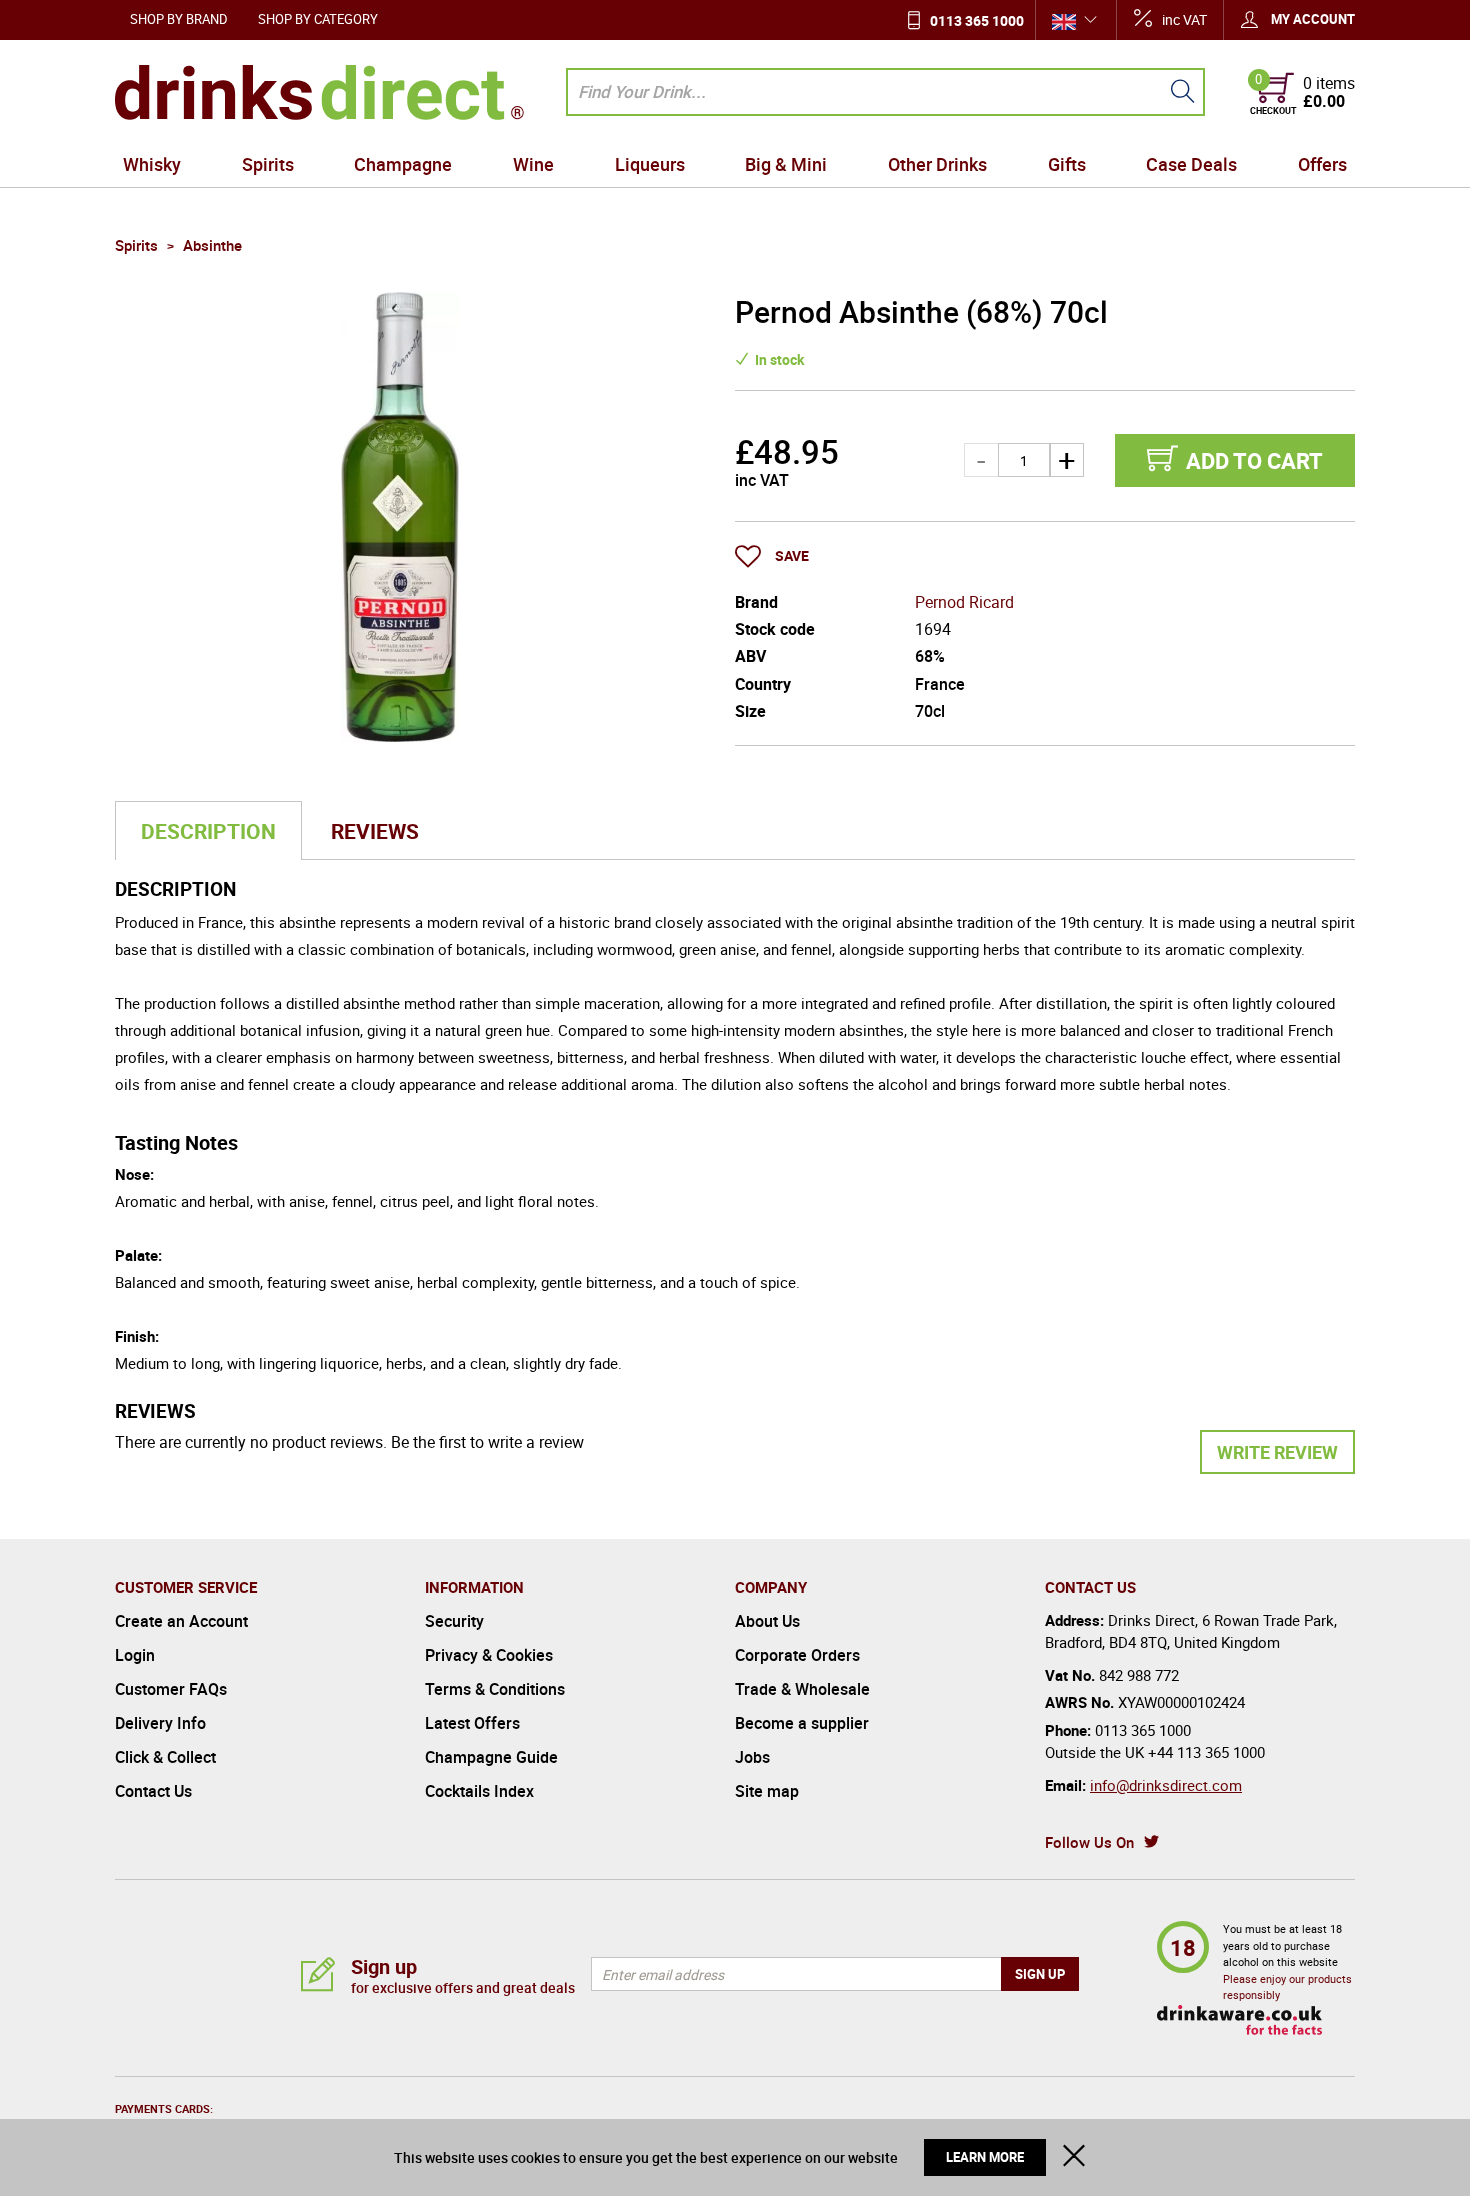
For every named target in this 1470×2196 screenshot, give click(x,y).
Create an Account (181, 1621)
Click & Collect (165, 1757)
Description (208, 831)
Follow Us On (1089, 1842)
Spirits (268, 164)
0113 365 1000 (977, 20)
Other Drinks (937, 164)
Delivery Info (160, 1723)
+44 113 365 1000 (1206, 1752)
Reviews (375, 831)
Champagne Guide (491, 1757)
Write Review (1277, 1452)
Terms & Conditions (495, 1689)
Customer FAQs (171, 1689)
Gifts (1067, 164)
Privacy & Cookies (489, 1655)
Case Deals (1191, 164)
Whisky (152, 164)
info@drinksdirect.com (1166, 1785)
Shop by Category (318, 19)
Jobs (752, 1757)
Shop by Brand (179, 19)
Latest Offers (472, 1723)
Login (135, 1655)
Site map (767, 1791)
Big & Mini (786, 164)
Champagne (403, 164)
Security (454, 1621)
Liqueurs (650, 164)
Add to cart (1254, 460)
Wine (533, 164)
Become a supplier (802, 1723)
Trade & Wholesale (802, 1689)
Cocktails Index (479, 1791)
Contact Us (153, 1791)
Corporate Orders (797, 1655)
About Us (767, 1621)
